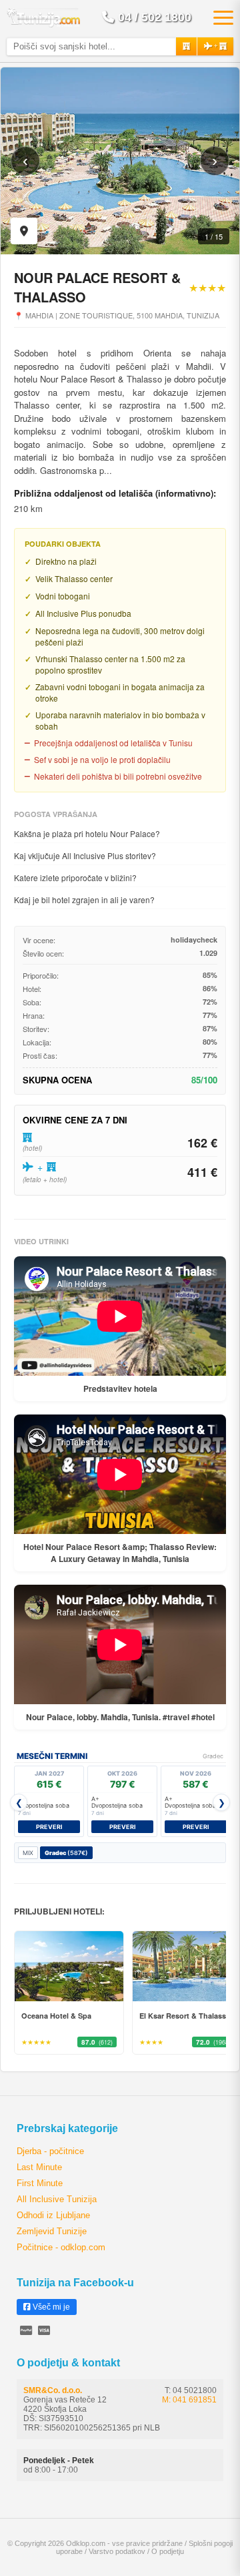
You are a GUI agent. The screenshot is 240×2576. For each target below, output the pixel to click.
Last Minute (39, 2167)
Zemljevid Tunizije (52, 2231)
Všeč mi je (50, 2307)
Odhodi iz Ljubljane (53, 2215)
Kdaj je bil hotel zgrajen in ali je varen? (84, 899)
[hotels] (186, 46)
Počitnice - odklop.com (61, 2247)
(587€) (66, 1853)
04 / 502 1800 (155, 17)
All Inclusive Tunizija (57, 2199)
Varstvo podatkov (117, 2551)
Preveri (49, 1827)
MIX (28, 1853)
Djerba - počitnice (50, 2151)
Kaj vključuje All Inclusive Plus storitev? (85, 855)
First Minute (40, 2183)
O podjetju (168, 2551)
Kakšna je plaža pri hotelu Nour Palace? (87, 833)
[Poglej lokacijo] (24, 231)
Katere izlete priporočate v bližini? (75, 877)
